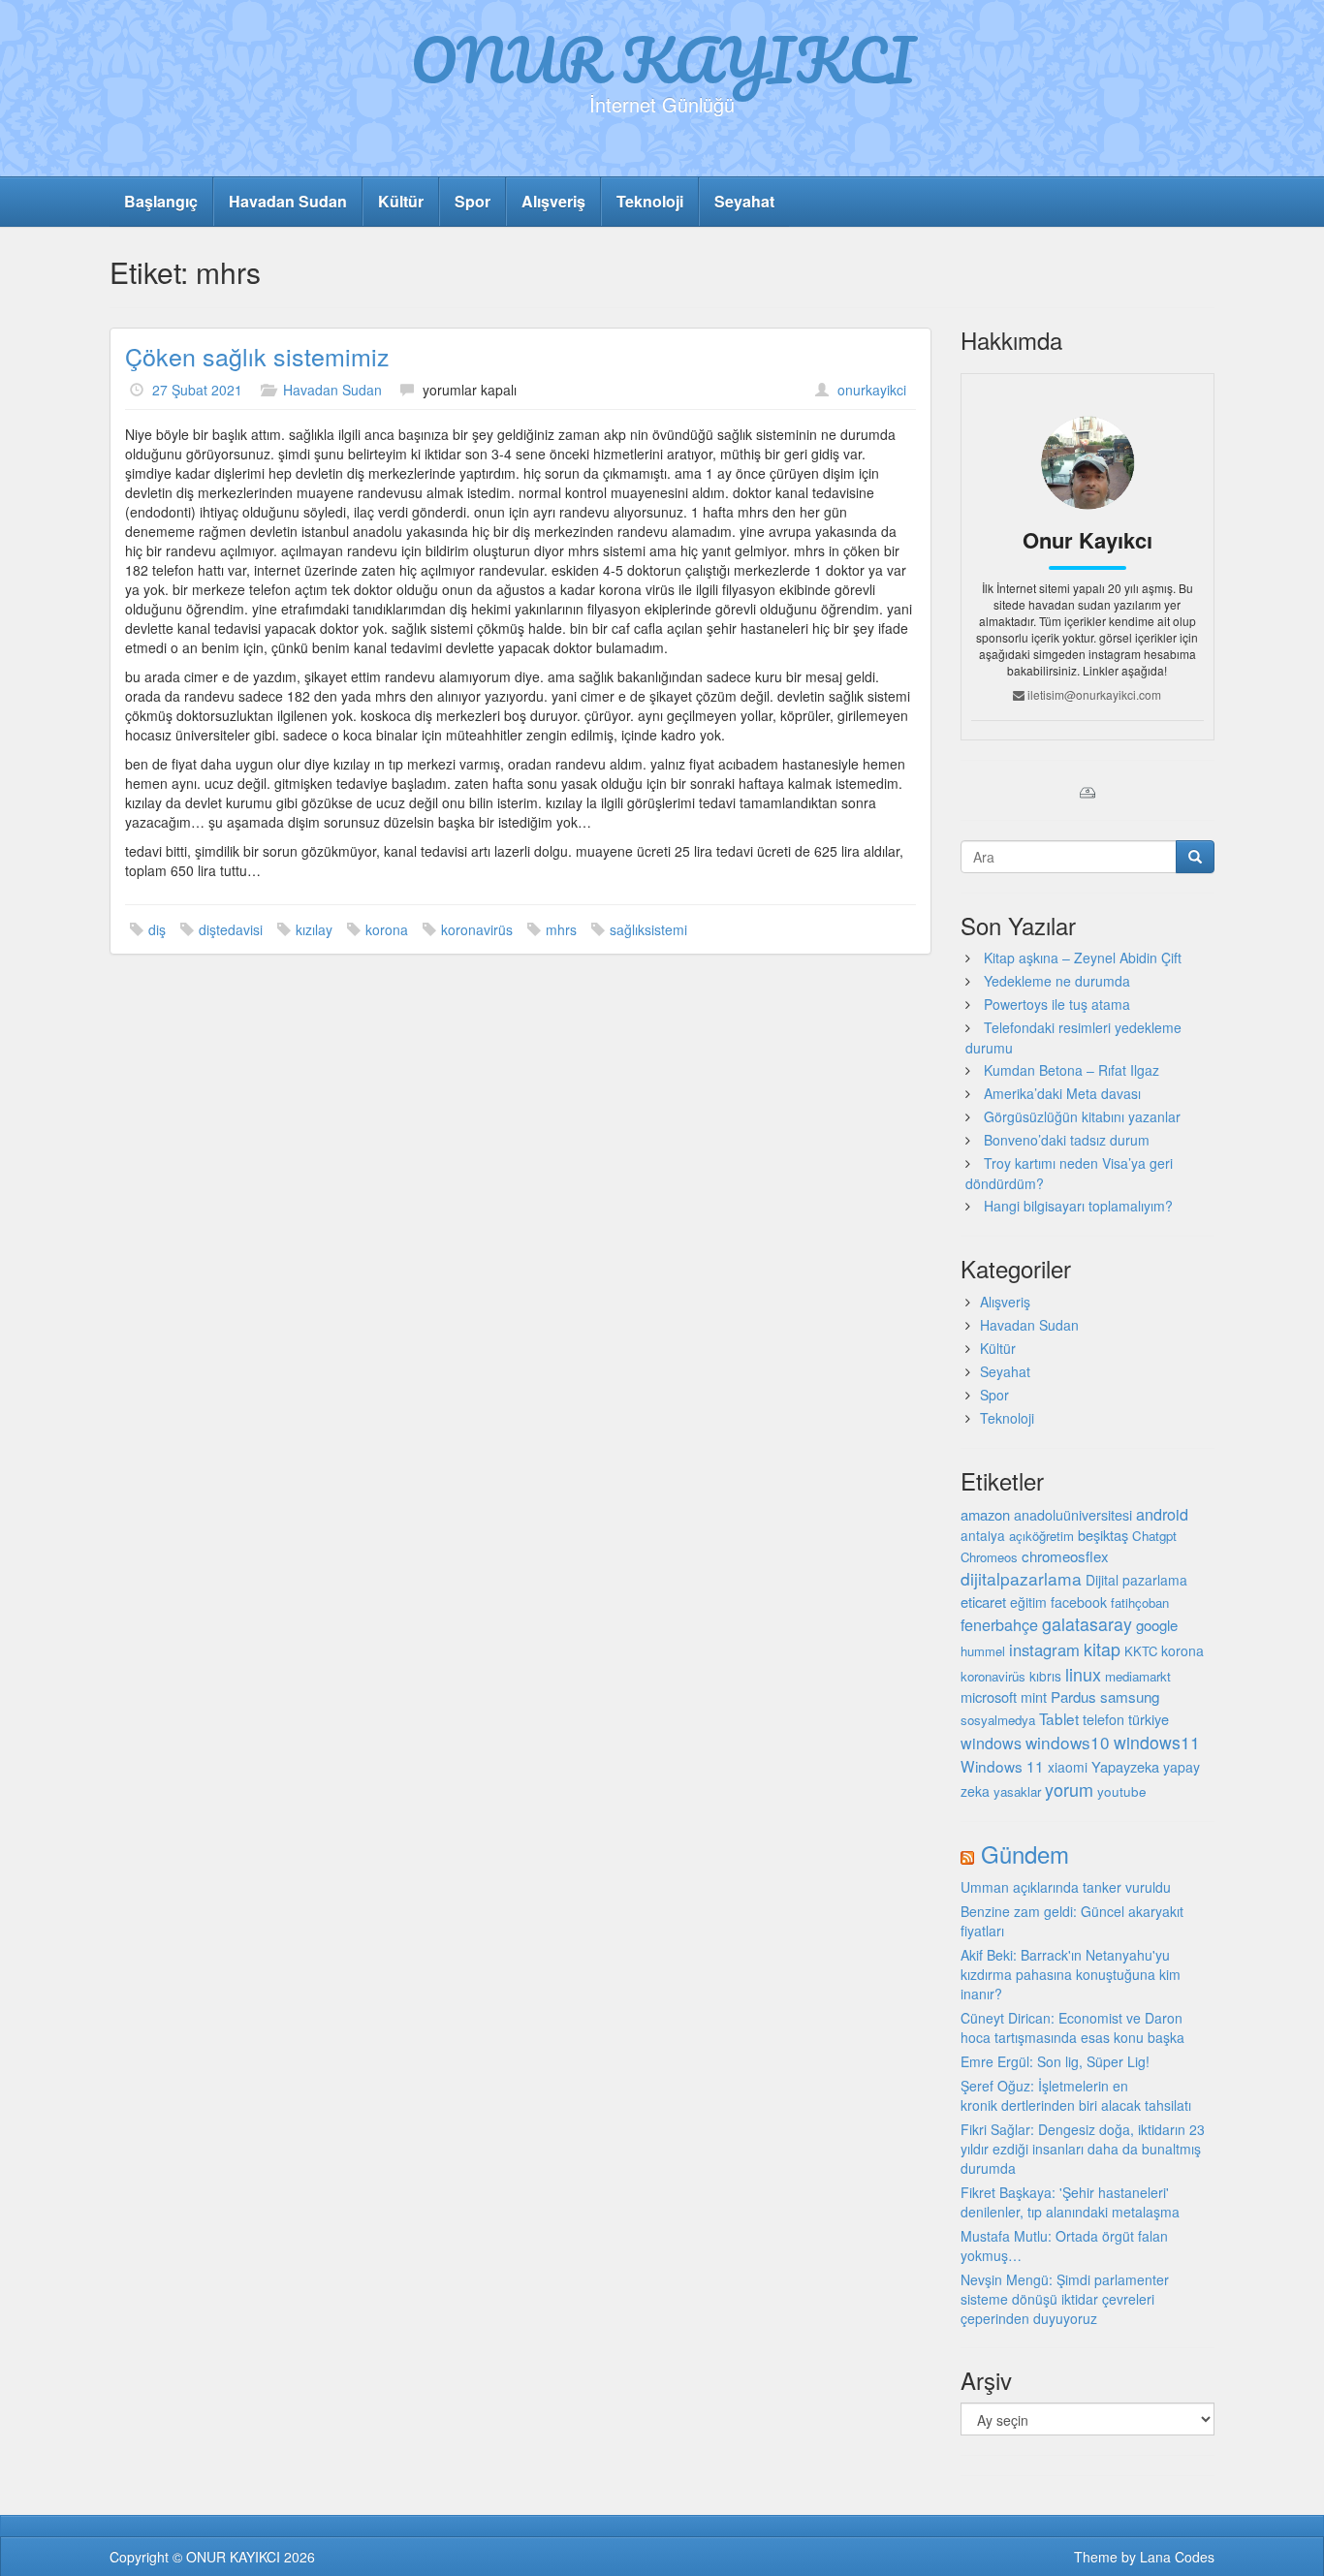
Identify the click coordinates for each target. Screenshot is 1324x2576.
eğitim (1028, 1602)
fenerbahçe (999, 1624)
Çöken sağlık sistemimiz (257, 356)
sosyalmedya (998, 1720)
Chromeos (989, 1557)
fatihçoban (1140, 1602)
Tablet (1059, 1718)
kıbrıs (1045, 1676)
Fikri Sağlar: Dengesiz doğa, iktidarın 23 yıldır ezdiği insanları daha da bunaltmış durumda (1083, 2149)
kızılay (314, 929)
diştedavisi (231, 929)
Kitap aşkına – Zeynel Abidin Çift (1083, 958)
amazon (985, 1514)
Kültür (401, 201)
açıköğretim (1041, 1536)
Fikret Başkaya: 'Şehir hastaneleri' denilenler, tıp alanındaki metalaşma (1070, 2202)
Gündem (1025, 1853)
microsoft (989, 1696)
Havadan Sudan (288, 201)
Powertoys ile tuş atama (1057, 1004)
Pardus (1073, 1696)
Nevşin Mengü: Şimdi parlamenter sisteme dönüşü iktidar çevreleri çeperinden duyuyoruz (1065, 2299)
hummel (983, 1651)
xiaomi (1068, 1767)
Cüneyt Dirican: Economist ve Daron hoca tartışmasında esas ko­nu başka (1072, 2027)
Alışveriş (553, 201)
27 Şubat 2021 (197, 390)
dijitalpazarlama (1021, 1578)
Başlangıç (161, 201)
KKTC (1141, 1651)
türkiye (1149, 1719)
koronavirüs (477, 929)
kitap (1102, 1649)
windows (991, 1743)
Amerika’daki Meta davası (1062, 1093)
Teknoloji (650, 201)
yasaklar (1017, 1791)
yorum (1069, 1789)
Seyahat (744, 201)
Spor (473, 201)
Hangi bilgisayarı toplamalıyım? (1078, 1206)
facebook (1079, 1602)
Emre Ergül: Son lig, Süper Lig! (1055, 2061)
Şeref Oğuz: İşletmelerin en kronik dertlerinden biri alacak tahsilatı (1076, 2095)
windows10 (1068, 1742)
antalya (983, 1535)
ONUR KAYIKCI (662, 59)
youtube (1122, 1791)
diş (157, 929)
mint (1034, 1696)
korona (387, 929)
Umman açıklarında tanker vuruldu (1066, 1887)
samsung (1130, 1696)
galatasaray (1087, 1624)
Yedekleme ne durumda (1057, 981)
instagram (1044, 1649)
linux (1083, 1674)
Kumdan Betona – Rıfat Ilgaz (1072, 1070)
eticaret (983, 1602)
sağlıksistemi (648, 929)
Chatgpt (1154, 1536)
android (1162, 1514)
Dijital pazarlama (1136, 1580)
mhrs (561, 929)
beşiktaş (1103, 1535)
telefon (1103, 1719)
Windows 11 (1002, 1766)
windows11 (1157, 1742)
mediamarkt (1138, 1676)
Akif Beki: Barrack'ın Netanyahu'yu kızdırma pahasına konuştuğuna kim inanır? (1071, 1974)
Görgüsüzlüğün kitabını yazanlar (1082, 1116)
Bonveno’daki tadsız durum (1067, 1140)
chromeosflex (1065, 1556)
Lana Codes (1177, 2557)
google (1157, 1625)
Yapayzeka (1125, 1766)
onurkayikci (872, 390)
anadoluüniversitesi (1073, 1515)
